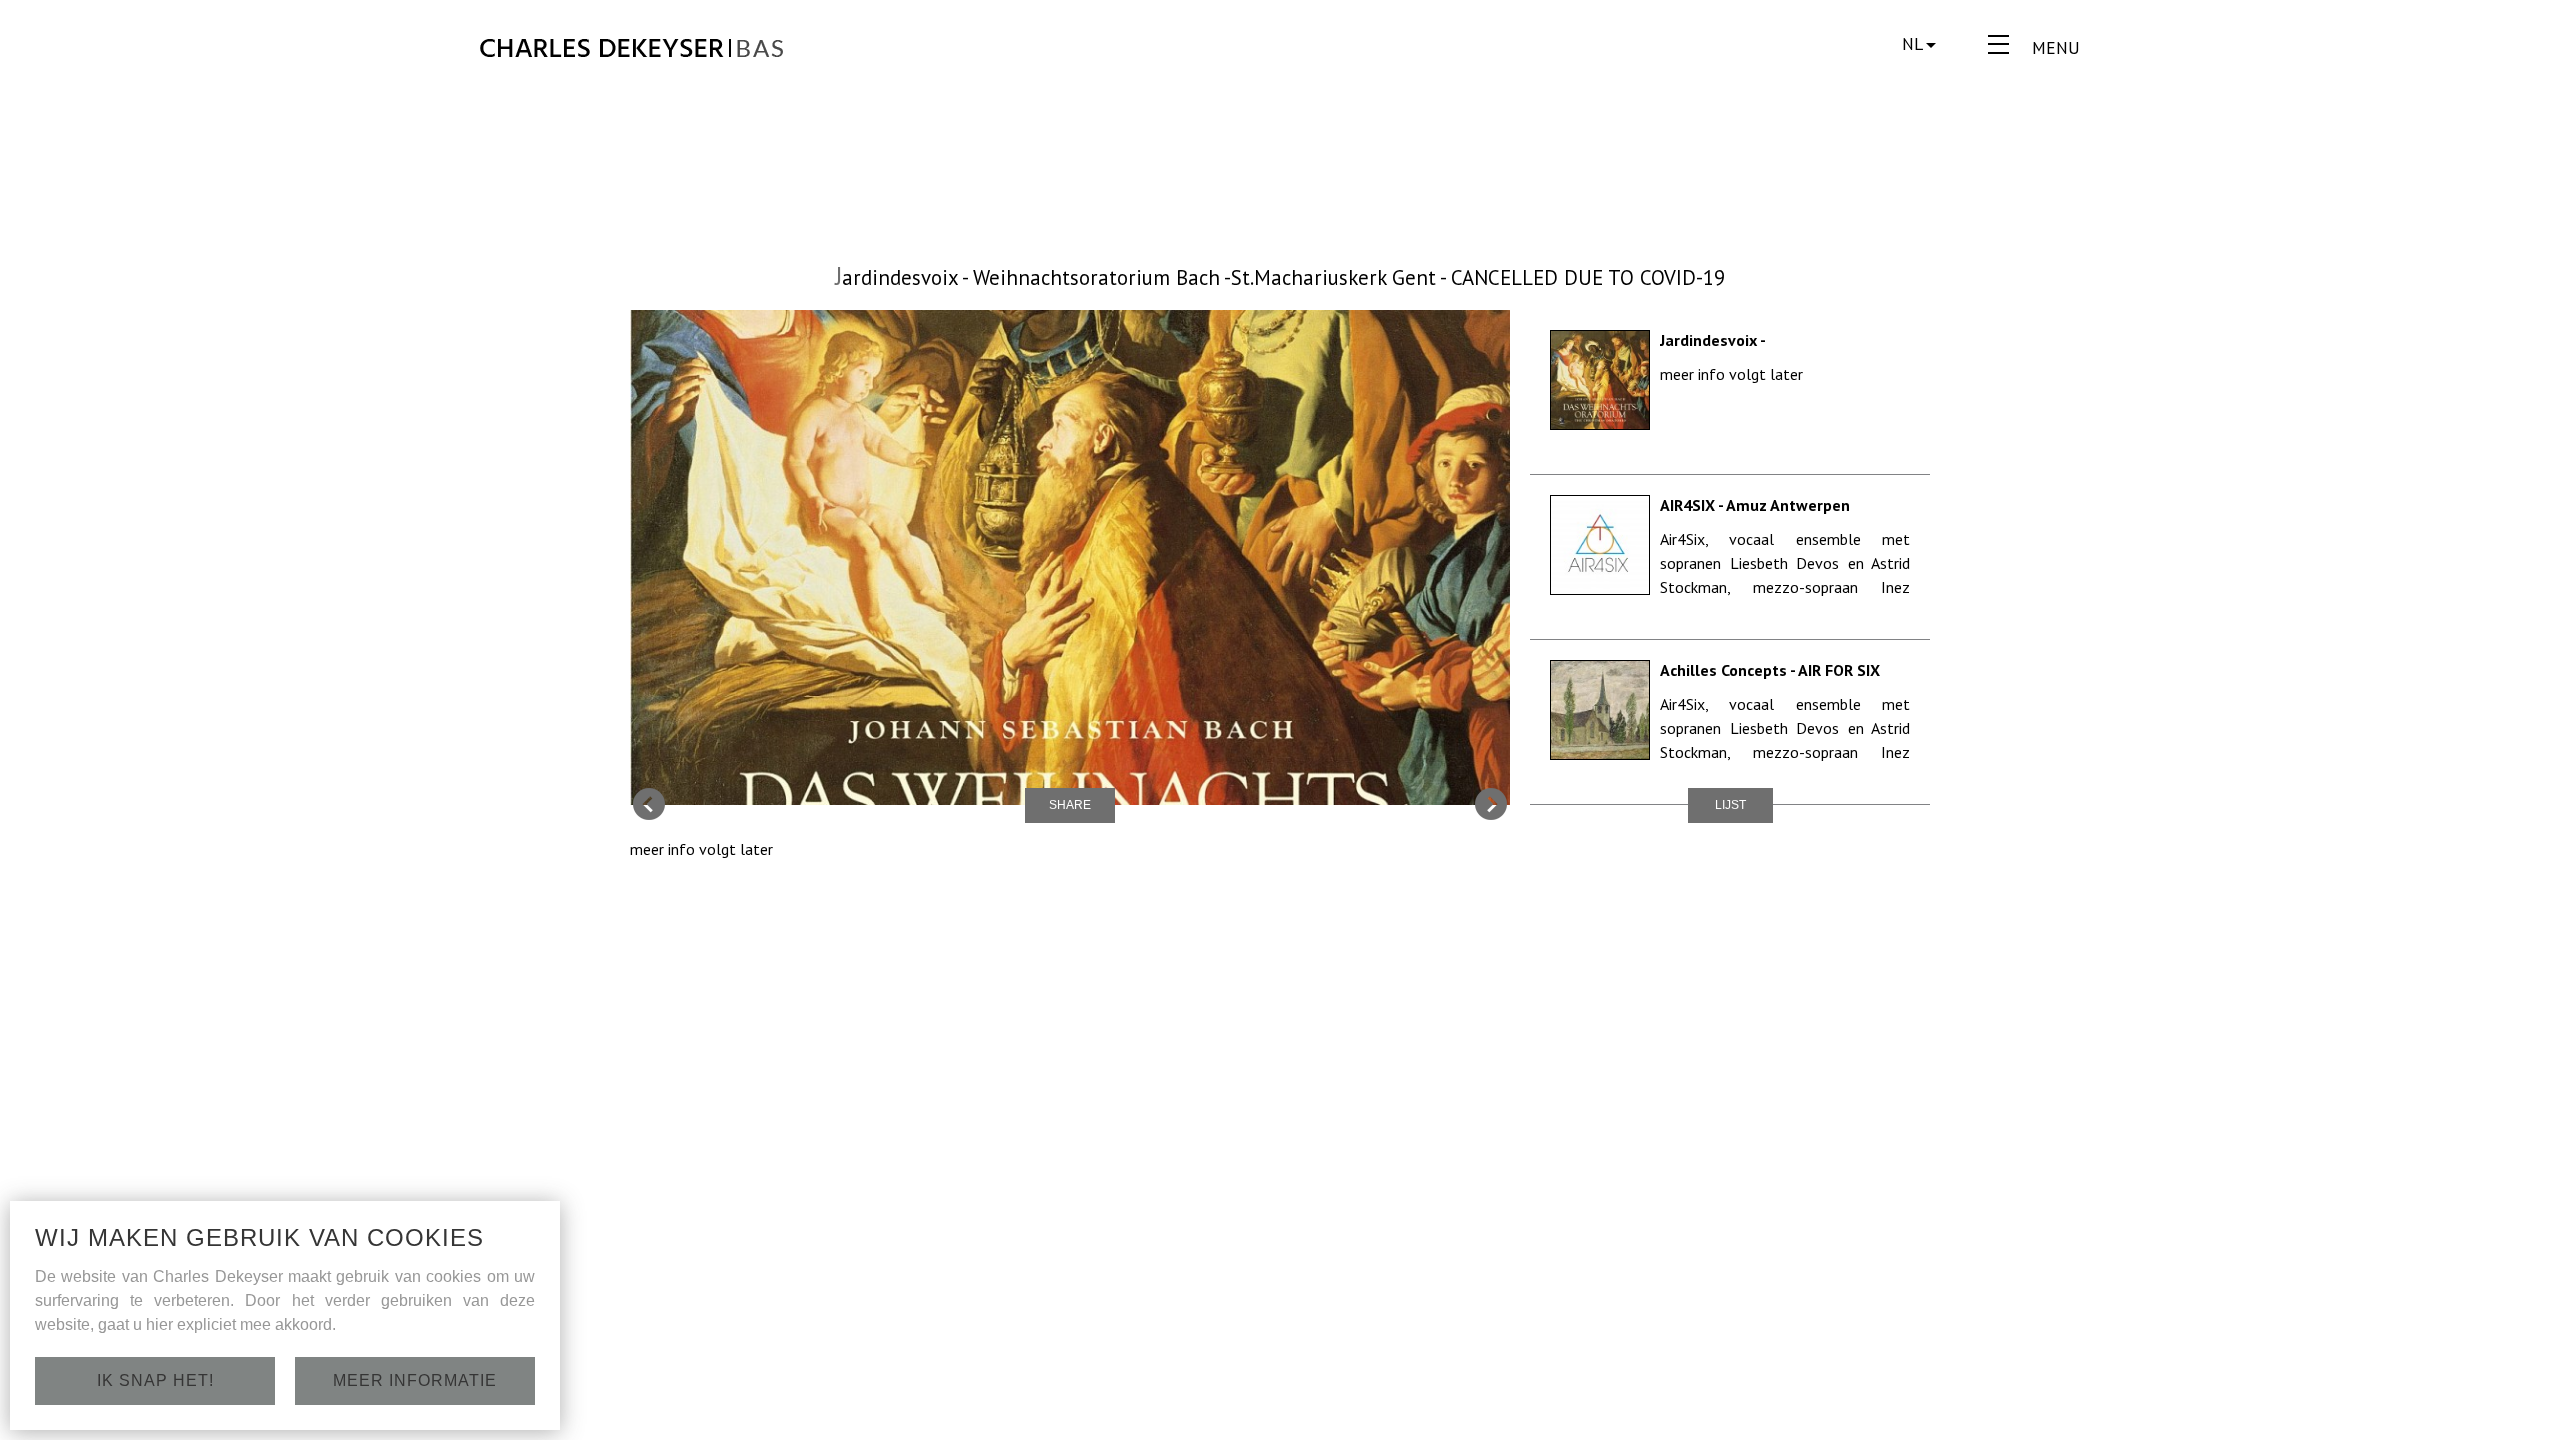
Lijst (1730, 805)
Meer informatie (415, 1380)
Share (1070, 805)
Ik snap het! (155, 1380)
